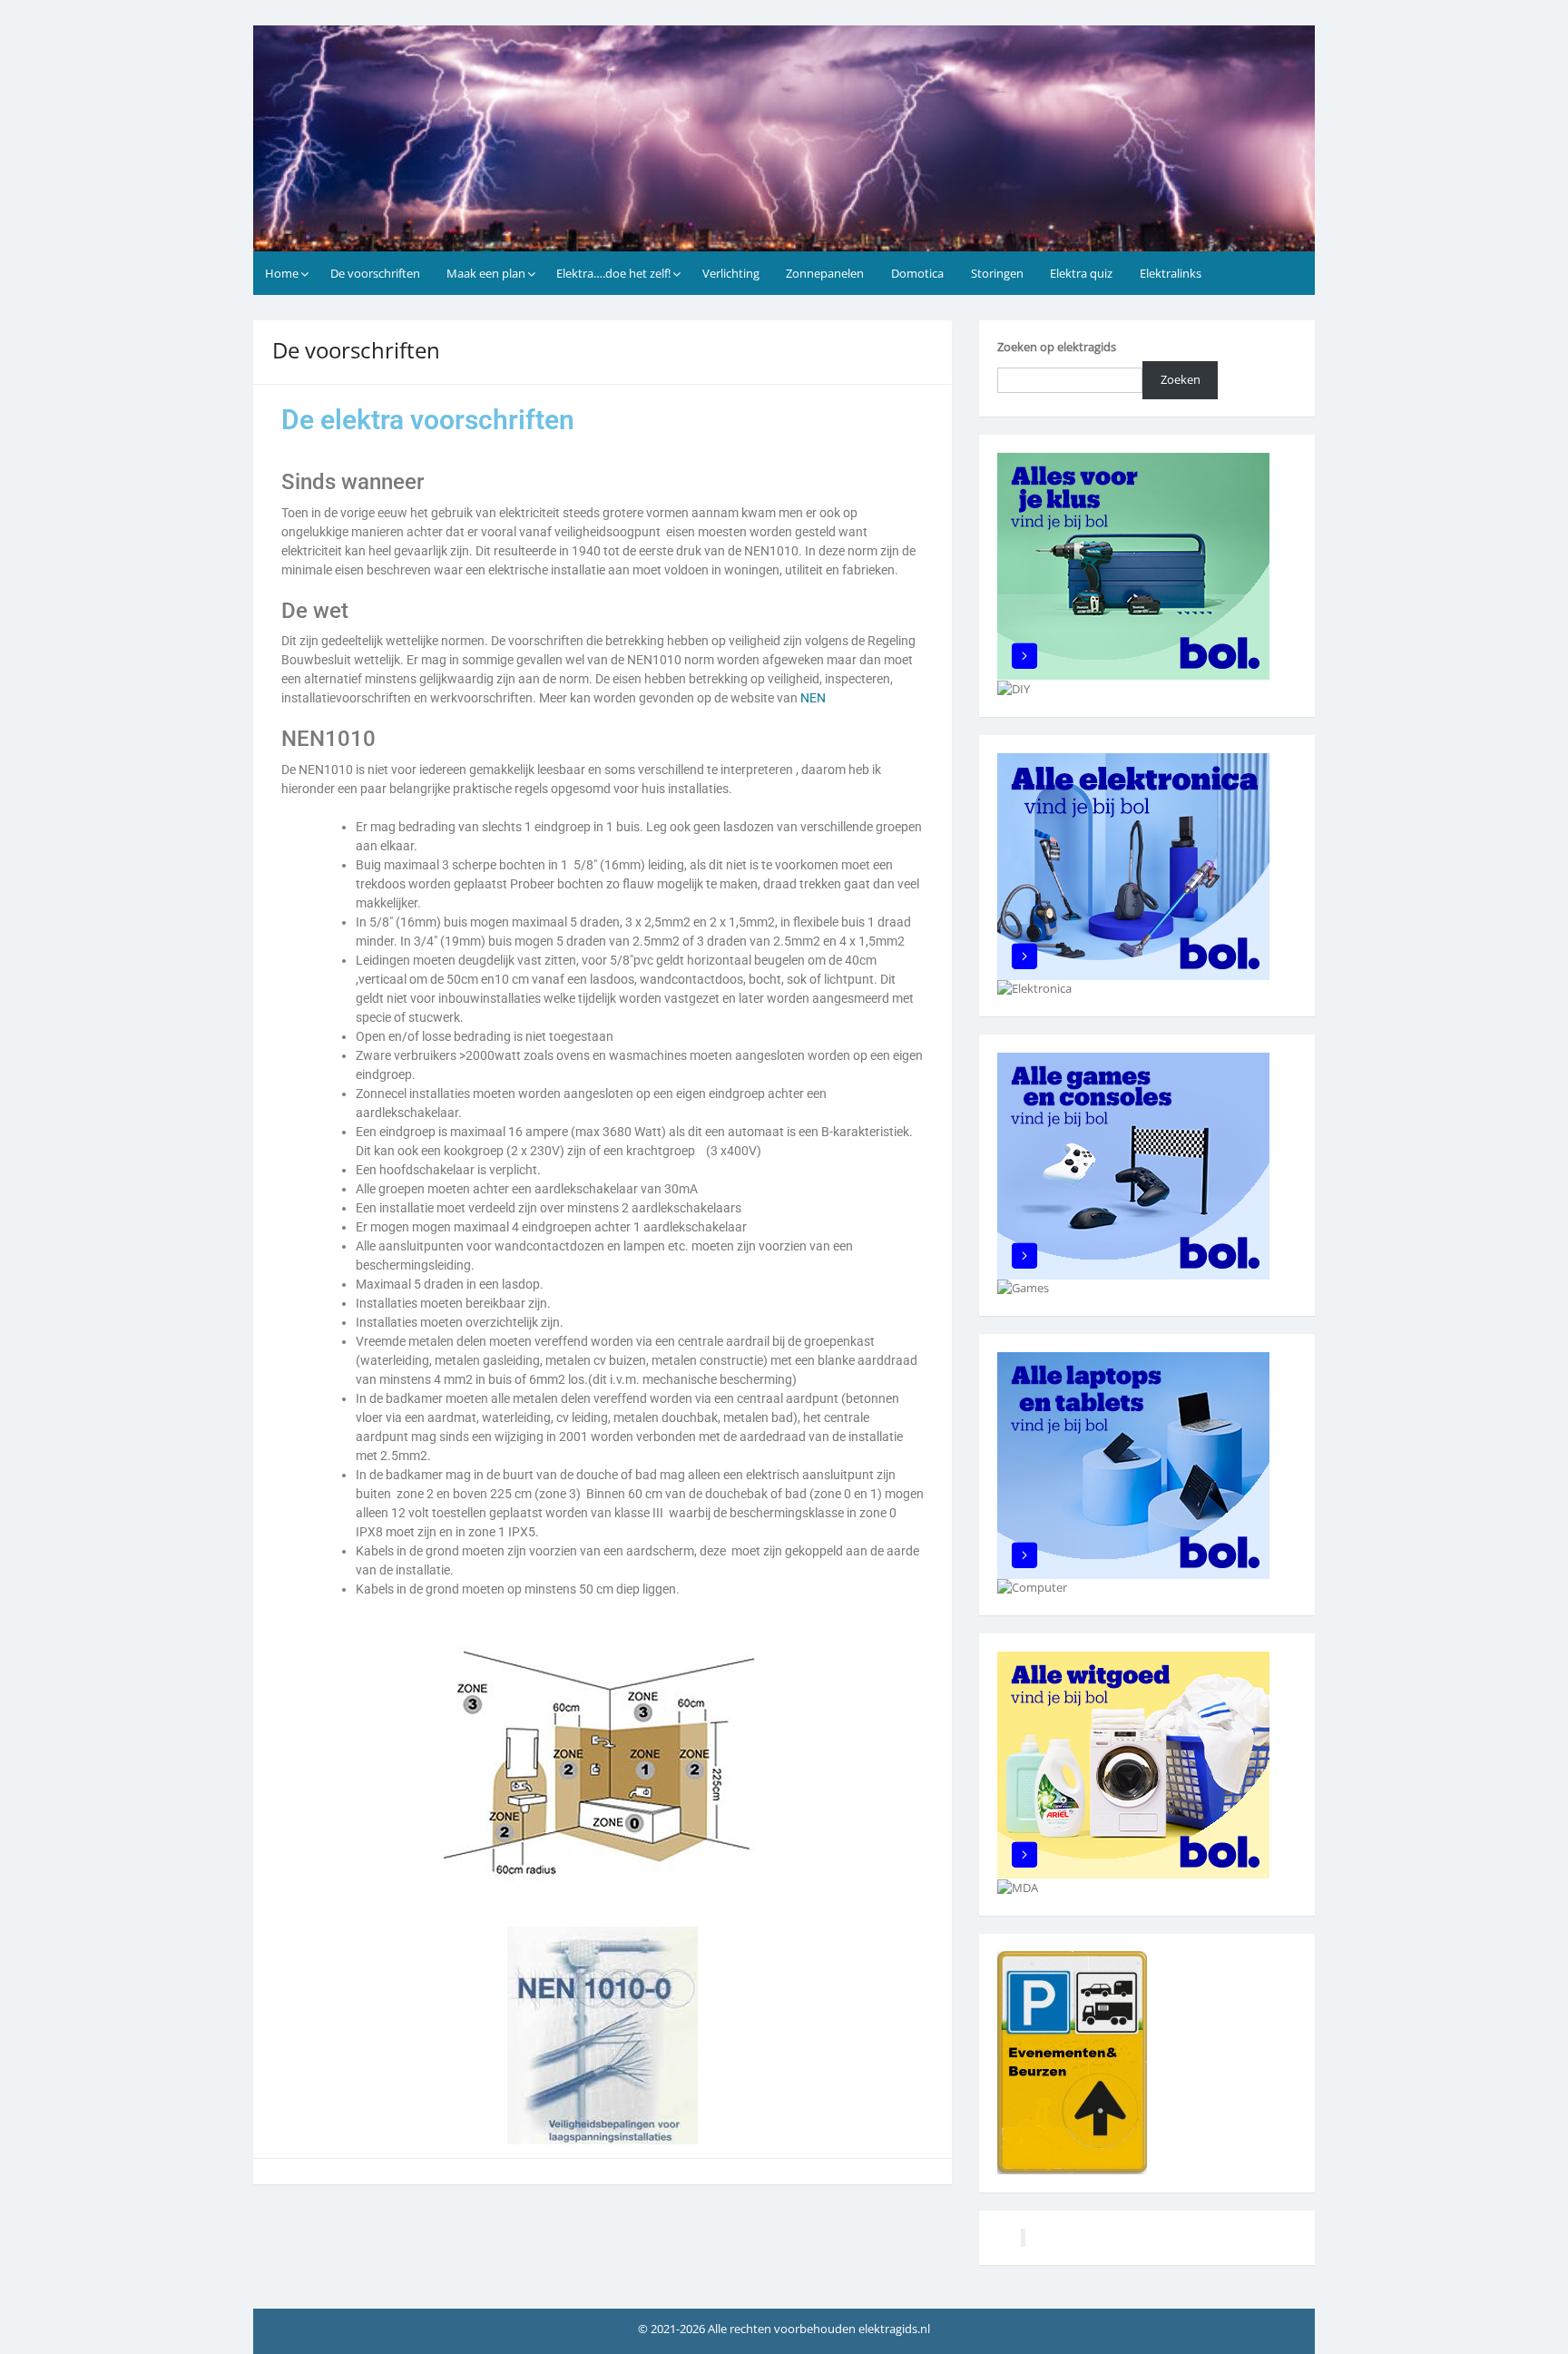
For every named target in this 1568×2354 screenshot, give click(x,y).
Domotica (917, 273)
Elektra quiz (1081, 273)
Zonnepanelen (825, 273)
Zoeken (1181, 379)
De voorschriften (375, 273)
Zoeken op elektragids (1057, 347)
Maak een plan (486, 273)
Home (282, 273)
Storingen (997, 273)
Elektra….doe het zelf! (613, 273)
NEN (813, 698)
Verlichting (731, 273)
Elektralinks (1171, 273)
